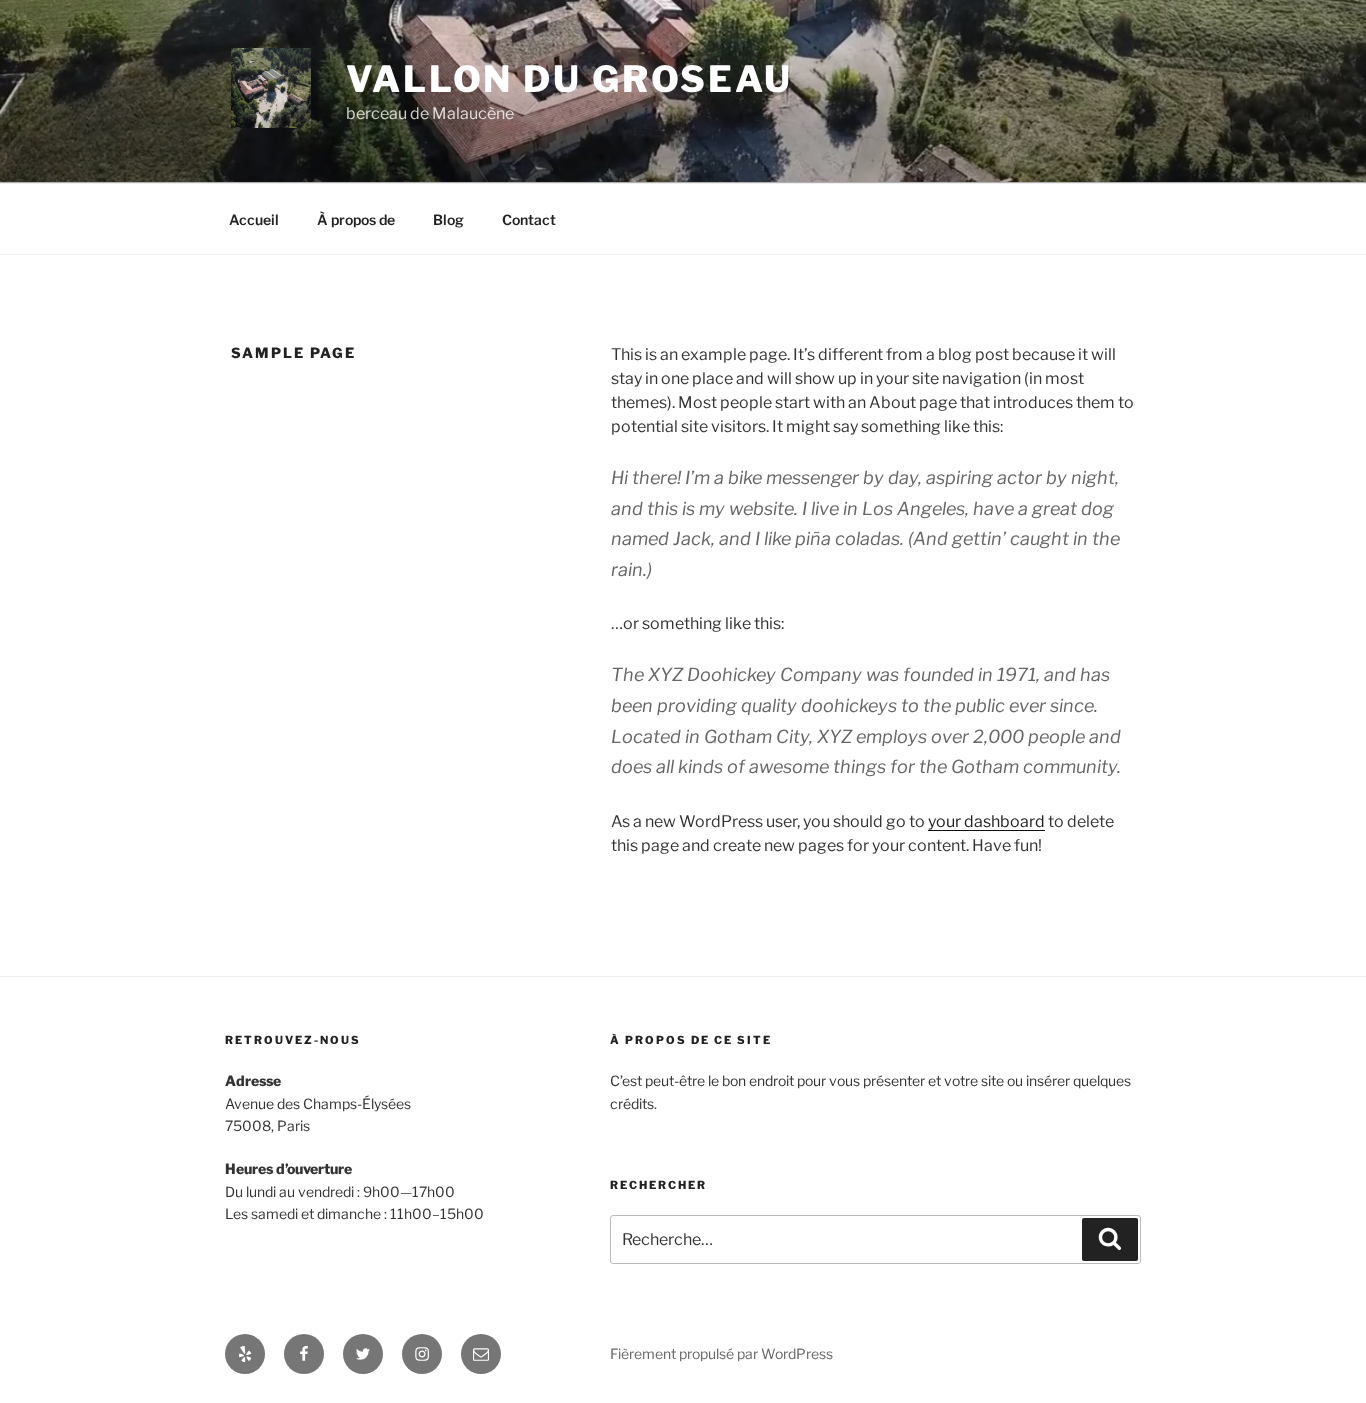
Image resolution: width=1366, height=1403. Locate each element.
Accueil (254, 219)
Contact (529, 219)
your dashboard (986, 821)
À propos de (356, 219)
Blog (448, 219)
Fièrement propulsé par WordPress (721, 1353)
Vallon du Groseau (569, 79)
